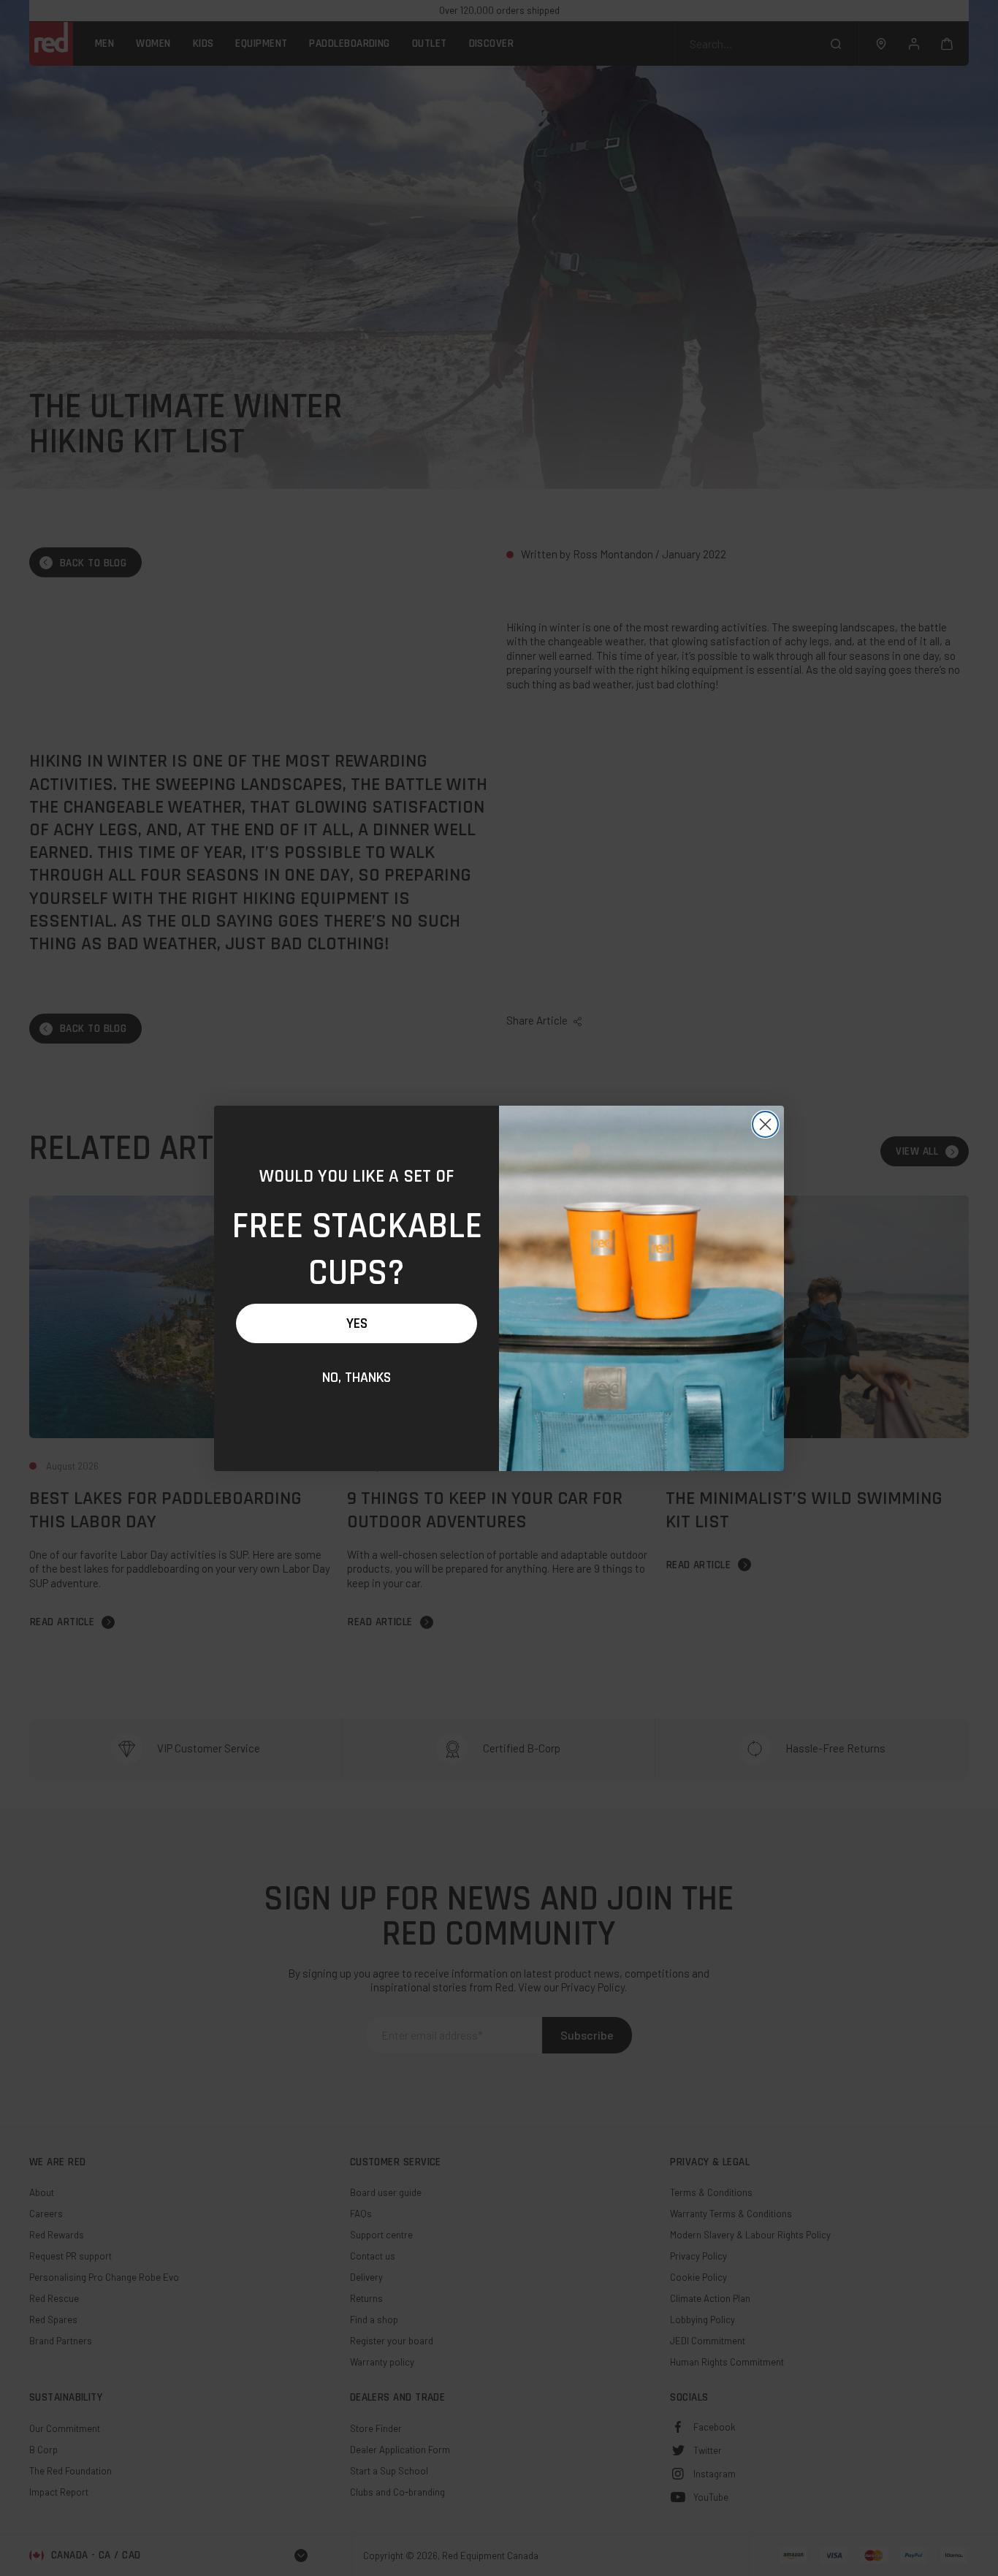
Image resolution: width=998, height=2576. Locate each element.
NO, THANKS (357, 1378)
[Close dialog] (765, 1124)
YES (357, 1323)
